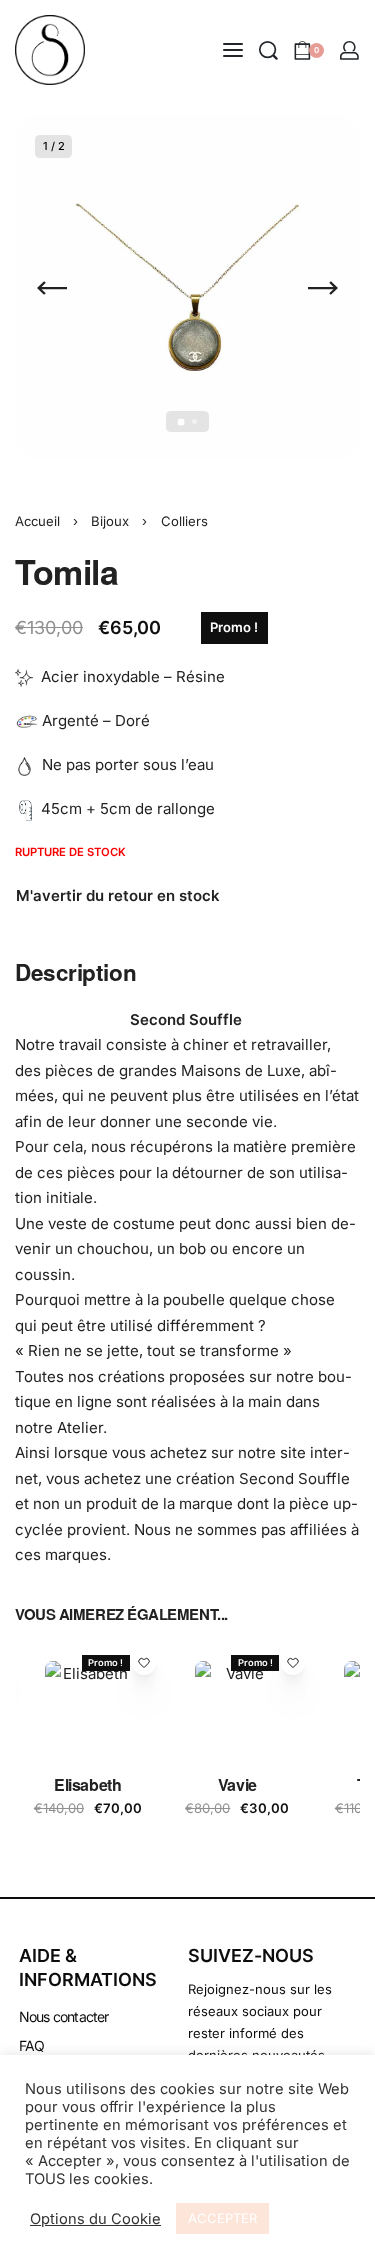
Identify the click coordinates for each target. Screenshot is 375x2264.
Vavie (237, 1783)
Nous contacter (64, 2016)
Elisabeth (87, 1783)
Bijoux (110, 521)
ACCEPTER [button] (222, 2218)
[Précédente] (52, 288)
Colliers (184, 521)
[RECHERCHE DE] (268, 50)
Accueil (37, 521)
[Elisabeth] (88, 1704)
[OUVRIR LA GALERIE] (187, 287)
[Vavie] (238, 1704)
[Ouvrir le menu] (233, 50)
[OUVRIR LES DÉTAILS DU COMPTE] (349, 50)
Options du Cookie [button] (95, 2219)
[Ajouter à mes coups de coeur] (144, 1663)
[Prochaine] (323, 288)
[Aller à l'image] (180, 421)
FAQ (32, 2045)
